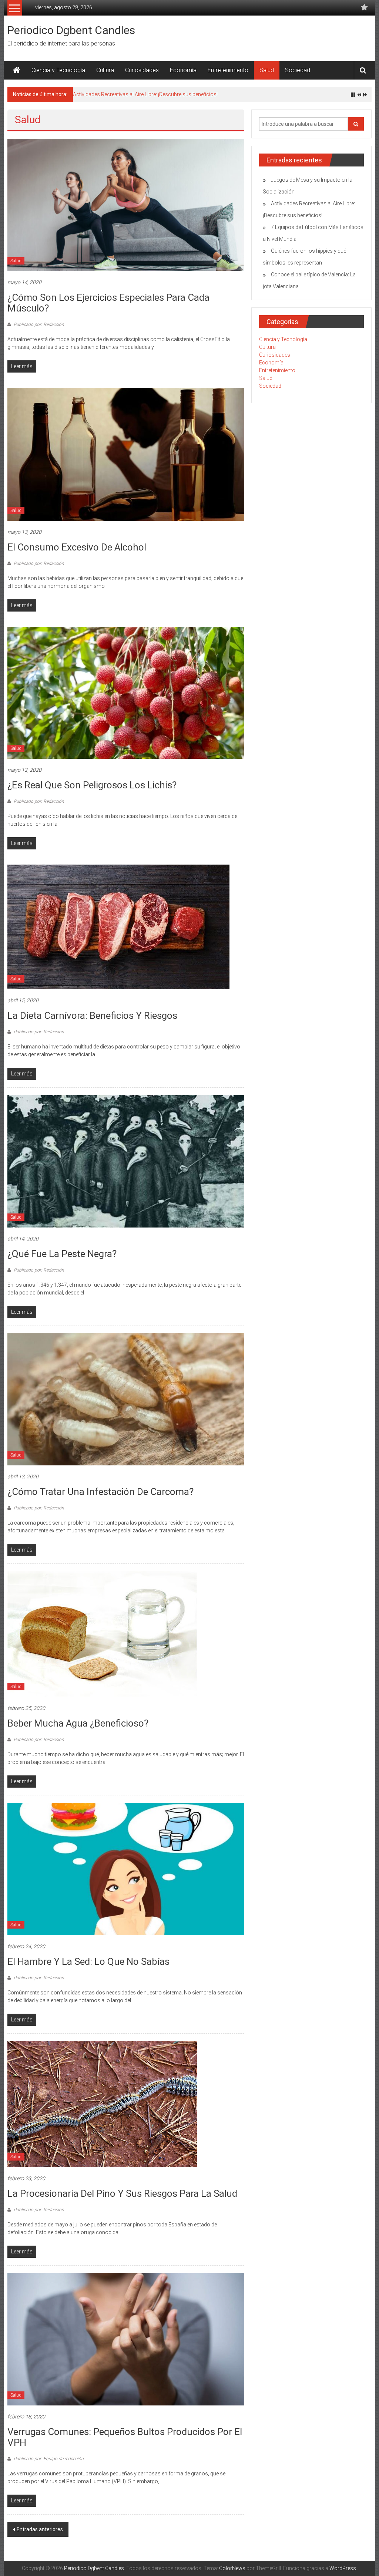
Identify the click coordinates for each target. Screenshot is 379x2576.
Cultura (105, 70)
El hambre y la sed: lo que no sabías (88, 1962)
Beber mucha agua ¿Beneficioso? (78, 1723)
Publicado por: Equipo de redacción (48, 2459)
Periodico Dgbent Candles (71, 30)
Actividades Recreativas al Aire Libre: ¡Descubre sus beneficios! (145, 94)
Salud (267, 70)
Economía (183, 70)
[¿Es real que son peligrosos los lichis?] (126, 692)
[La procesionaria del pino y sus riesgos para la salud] (102, 2104)
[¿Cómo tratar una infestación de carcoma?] (126, 1399)
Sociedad (298, 70)
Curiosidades (142, 70)
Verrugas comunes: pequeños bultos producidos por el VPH (125, 2437)
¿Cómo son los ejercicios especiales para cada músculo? (108, 303)
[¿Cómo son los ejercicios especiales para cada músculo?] (126, 205)
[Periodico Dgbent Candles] (17, 70)
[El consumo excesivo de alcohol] (126, 454)
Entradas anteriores (40, 2529)
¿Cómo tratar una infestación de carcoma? (100, 1492)
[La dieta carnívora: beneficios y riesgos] (118, 926)
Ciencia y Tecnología (58, 70)
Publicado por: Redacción (38, 324)
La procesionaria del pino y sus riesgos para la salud (122, 2193)
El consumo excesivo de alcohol (77, 547)
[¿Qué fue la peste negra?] (126, 1161)
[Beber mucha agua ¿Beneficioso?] (102, 1634)
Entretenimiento (228, 70)
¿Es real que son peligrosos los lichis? (92, 785)
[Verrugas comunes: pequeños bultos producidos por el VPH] (126, 2339)
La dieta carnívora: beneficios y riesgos (92, 1016)
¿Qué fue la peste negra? (62, 1254)
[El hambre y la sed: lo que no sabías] (126, 1869)
